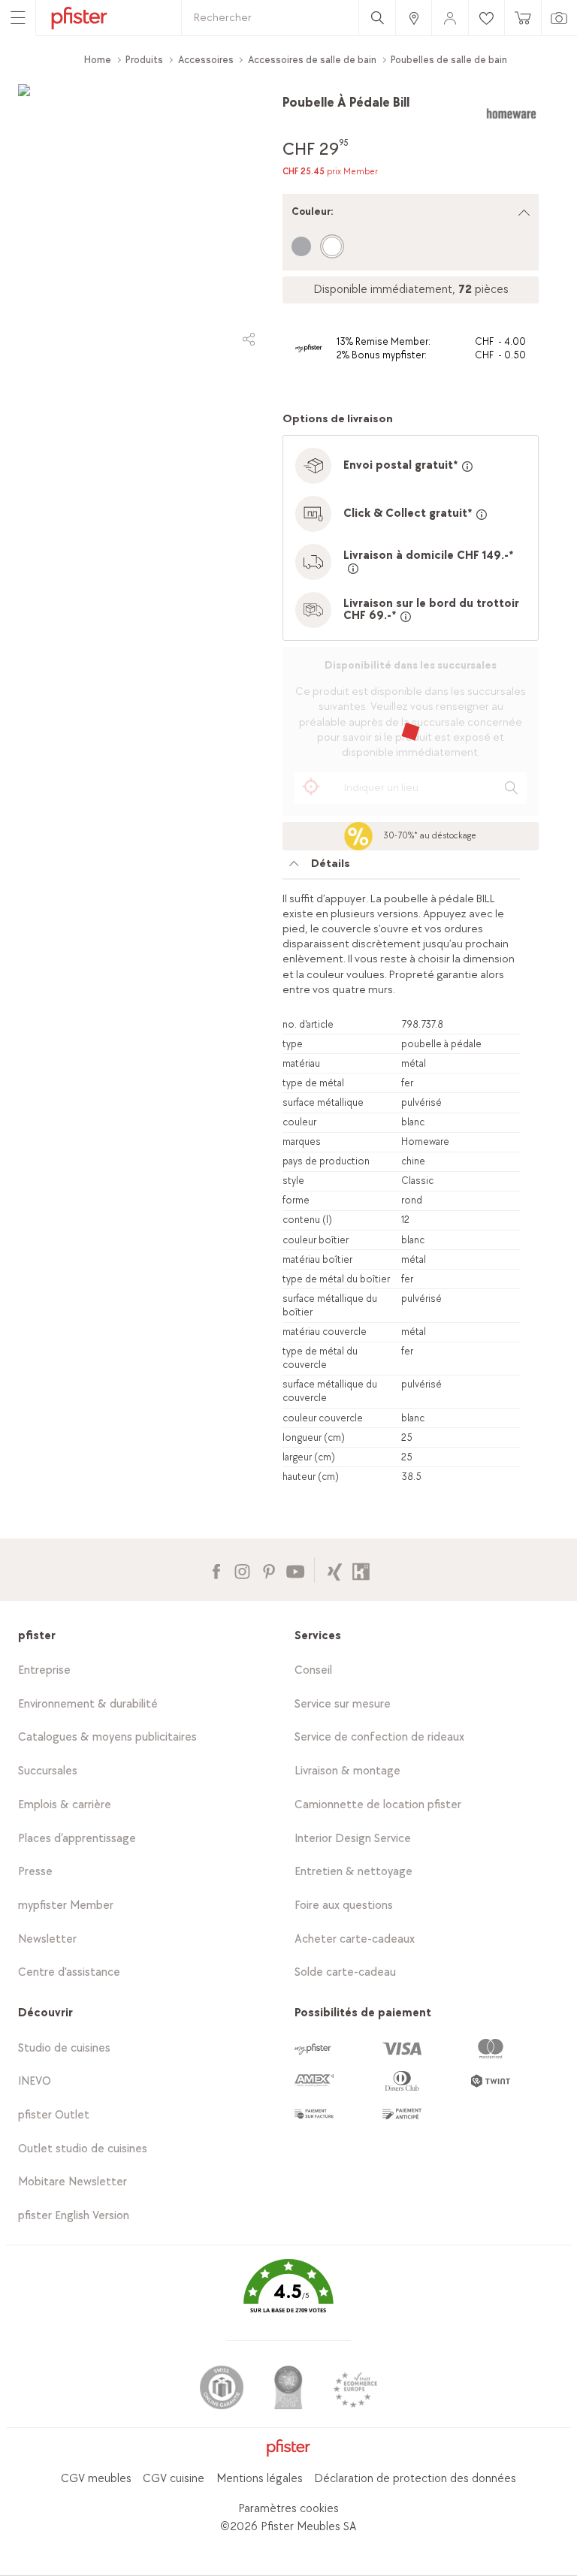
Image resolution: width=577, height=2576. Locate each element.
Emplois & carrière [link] (65, 1805)
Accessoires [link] (206, 60)
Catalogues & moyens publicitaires (107, 1737)
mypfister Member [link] (66, 1906)
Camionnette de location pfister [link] (378, 1805)
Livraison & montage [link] (347, 1771)
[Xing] (335, 1570)
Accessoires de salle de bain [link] (312, 60)
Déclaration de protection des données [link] (415, 2479)
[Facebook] (216, 1570)
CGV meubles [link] (96, 2479)
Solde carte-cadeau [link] (345, 1972)
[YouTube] (295, 1570)
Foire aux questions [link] (344, 1906)
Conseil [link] (313, 1670)
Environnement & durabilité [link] (88, 1704)
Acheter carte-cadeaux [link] (355, 1939)
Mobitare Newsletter (73, 2182)
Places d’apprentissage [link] (77, 1839)
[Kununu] (361, 1570)
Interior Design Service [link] (353, 1839)
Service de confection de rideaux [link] (379, 1737)
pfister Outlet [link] (54, 2115)
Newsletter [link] (47, 1939)
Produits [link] (144, 60)
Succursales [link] (48, 1771)
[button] (288, 2297)
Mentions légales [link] (260, 2479)
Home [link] (98, 60)
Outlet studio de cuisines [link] (83, 2149)
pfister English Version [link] (74, 2216)
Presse (35, 1872)
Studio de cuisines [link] (64, 2048)
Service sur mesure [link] (343, 1704)
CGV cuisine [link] (174, 2479)
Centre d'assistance (69, 1972)
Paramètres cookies (288, 2509)
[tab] (401, 868)
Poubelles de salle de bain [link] (449, 60)
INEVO (35, 2081)
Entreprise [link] (44, 1670)
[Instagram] (242, 1570)
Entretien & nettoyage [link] (353, 1872)
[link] (413, 18)
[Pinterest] (269, 1570)
